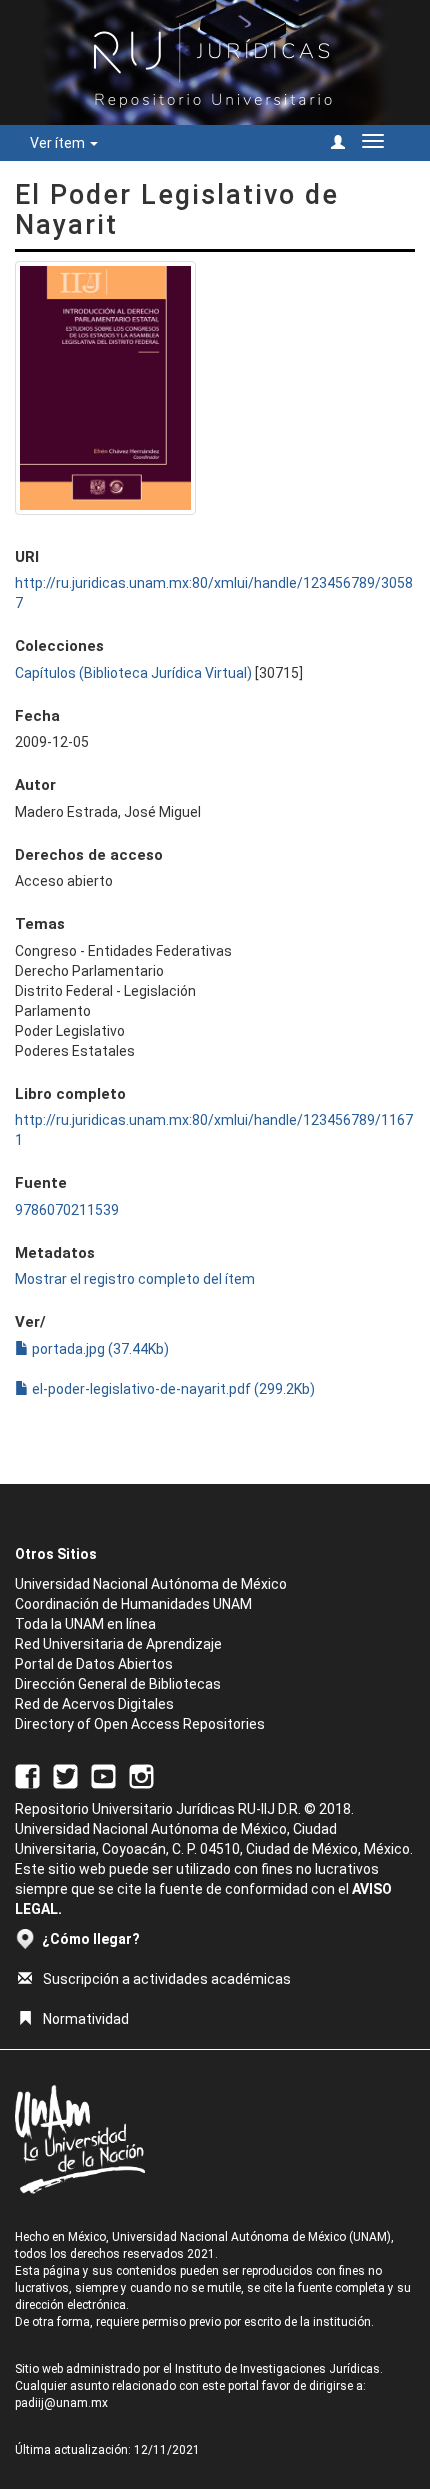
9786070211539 (67, 1210)
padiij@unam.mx (61, 2403)
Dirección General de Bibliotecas (118, 1684)
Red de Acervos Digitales (94, 1704)
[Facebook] (27, 1775)
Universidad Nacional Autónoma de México (151, 1584)
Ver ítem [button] (59, 143)
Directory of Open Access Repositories (140, 1724)
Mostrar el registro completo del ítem (135, 1279)
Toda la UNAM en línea (85, 1624)
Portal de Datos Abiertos (94, 1664)
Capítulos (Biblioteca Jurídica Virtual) (133, 673)
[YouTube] (103, 1775)
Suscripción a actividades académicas (167, 1979)
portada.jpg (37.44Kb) (99, 1349)
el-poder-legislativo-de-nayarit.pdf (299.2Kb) (172, 1389)
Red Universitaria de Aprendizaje (118, 1644)
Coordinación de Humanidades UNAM (133, 1604)
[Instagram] (141, 1775)
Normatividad (86, 2019)
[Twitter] (65, 1775)
